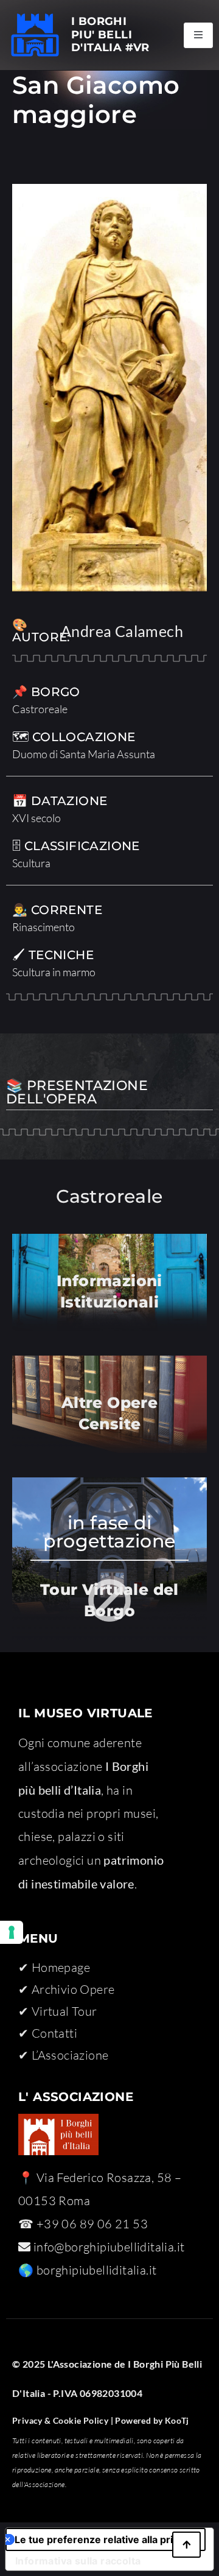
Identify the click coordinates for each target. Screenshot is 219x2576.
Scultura (31, 863)
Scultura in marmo (54, 972)
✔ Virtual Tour (58, 2011)
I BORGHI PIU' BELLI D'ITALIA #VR (110, 34)
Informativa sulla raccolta (78, 2561)
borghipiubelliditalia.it (97, 2270)
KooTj (176, 2420)
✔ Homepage (54, 1967)
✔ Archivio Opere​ (66, 1989)
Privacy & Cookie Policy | (63, 2420)
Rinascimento (43, 927)
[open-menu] (198, 35)
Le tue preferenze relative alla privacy (105, 2539)
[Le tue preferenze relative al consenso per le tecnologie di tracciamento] (12, 1932)
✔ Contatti (48, 2033)
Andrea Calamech (122, 631)
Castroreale (40, 709)
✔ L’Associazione (63, 2055)
